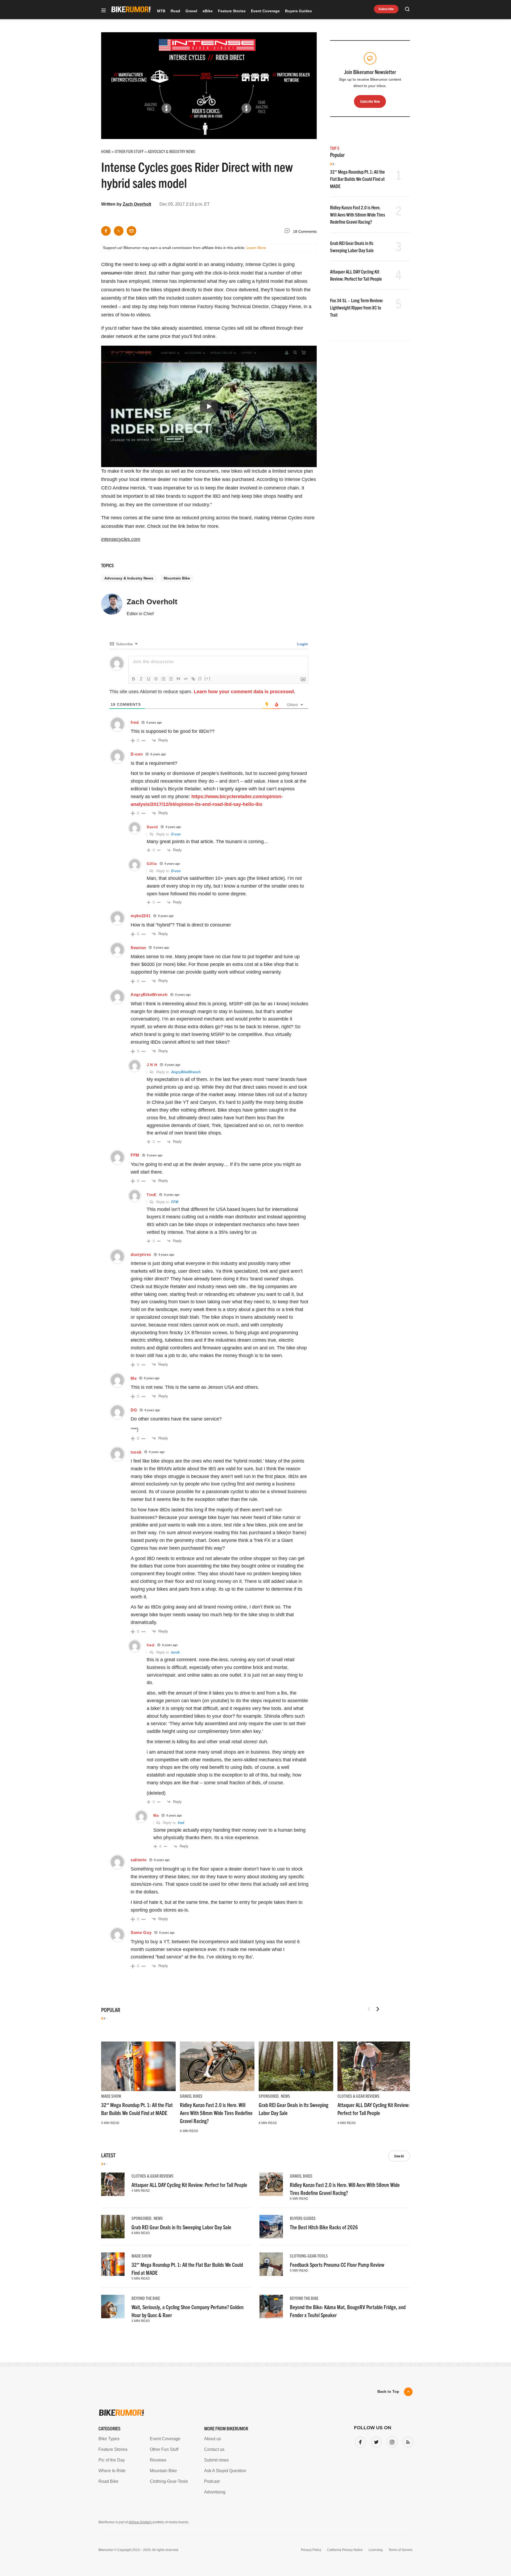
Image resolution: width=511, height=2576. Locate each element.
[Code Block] (186, 679)
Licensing (376, 2550)
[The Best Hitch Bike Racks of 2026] (271, 2227)
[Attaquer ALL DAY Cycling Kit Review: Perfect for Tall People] (375, 2066)
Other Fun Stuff (164, 2449)
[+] (208, 678)
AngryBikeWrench (149, 995)
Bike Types (109, 2439)
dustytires (141, 1254)
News (285, 2096)
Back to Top (388, 2391)
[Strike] (156, 679)
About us (213, 2439)
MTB (161, 11)
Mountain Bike (177, 578)
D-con (176, 834)
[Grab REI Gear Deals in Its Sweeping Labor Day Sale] (296, 2066)
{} (200, 678)
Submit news (216, 2460)
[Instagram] (391, 2441)
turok (175, 1652)
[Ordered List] (163, 679)
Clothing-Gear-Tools (309, 2256)
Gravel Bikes (191, 2096)
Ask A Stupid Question (225, 2471)
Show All (399, 2156)
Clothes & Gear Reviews (358, 2096)
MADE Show (111, 2096)
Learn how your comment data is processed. (244, 692)
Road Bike (108, 2481)
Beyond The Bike (146, 2298)
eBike (208, 11)
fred (181, 1823)
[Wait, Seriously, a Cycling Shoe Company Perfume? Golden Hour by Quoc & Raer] (113, 2306)
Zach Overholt (137, 204)
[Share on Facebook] (106, 231)
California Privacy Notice (345, 2550)
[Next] (378, 2009)
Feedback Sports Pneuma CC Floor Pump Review (337, 2265)
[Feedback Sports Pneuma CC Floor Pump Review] (271, 2264)
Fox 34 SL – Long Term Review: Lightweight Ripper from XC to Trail (357, 307)
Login (302, 644)
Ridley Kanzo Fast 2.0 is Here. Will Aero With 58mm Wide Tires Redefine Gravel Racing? (358, 215)
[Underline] (149, 679)
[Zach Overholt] (112, 606)
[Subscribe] (407, 2441)
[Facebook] (359, 2441)
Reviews (158, 2460)
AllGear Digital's (140, 2522)
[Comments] (289, 232)
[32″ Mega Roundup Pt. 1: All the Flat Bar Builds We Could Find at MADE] (138, 2066)
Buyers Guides (298, 11)
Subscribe (386, 9)
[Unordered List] (171, 679)
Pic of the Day (112, 2460)
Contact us (214, 2449)
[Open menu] (104, 11)
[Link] (193, 679)
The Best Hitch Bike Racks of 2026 (324, 2227)
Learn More (256, 248)
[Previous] (369, 2009)
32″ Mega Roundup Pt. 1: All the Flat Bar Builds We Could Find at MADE (357, 179)
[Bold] (134, 679)
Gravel (191, 11)
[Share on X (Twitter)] (119, 231)
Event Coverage (265, 11)
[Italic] (141, 679)
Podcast (212, 2481)
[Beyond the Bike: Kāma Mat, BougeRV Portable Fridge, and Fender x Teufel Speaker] (271, 2306)
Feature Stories (232, 11)
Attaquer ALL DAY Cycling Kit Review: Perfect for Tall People (189, 2185)
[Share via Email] (131, 231)
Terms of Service (401, 2550)
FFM (175, 1202)
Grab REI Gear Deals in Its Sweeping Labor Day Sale (181, 2227)
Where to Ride (112, 2471)
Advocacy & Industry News (129, 578)
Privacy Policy (311, 2550)
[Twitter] (375, 2441)
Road (175, 11)
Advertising (215, 2492)
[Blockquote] (178, 679)
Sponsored (269, 2096)
